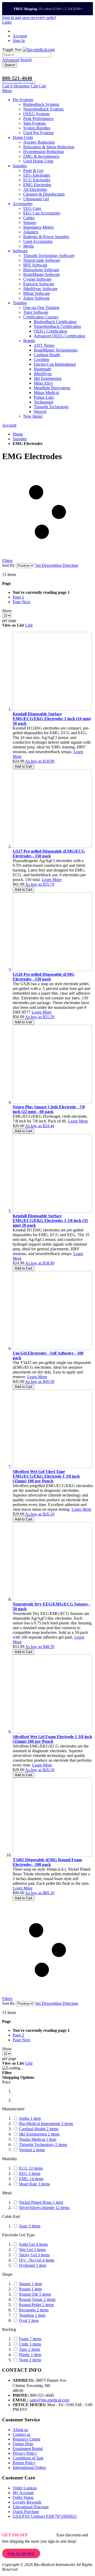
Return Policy (24, 2463)
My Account (23, 2493)
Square (30, 2284)
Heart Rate (34, 2184)
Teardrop (32, 2315)
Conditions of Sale (28, 2458)
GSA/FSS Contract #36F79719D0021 (45, 2516)
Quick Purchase (26, 2512)
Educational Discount (31, 2507)
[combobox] (27, 55)
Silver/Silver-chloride (44, 2208)
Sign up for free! (21, 2553)
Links (7, 22)
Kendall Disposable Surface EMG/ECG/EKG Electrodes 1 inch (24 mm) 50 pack (52, 719)
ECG (31, 2168)
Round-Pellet (36, 2305)
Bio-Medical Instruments (46, 2124)
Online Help (23, 2444)
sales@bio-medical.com (49, 2400)
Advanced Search (17, 60)
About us (20, 2430)
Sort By (9, 565)
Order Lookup (25, 2488)
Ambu (30, 2118)
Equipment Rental (28, 2449)
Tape (30, 2349)
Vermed (32, 2150)
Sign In (19, 41)
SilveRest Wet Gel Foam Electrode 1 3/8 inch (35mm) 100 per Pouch (52, 1739)
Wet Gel (32, 2250)
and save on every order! (29, 17)
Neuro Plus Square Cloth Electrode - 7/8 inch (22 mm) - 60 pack (49, 1109)
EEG (30, 2173)
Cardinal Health (39, 2129)
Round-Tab (35, 2294)
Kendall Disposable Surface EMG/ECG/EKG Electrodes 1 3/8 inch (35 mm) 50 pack (50, 1221)
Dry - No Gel (37, 2260)
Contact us (22, 2434)
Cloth (30, 2344)
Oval (29, 2320)
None (30, 2360)
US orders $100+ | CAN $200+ (48, 9)
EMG (31, 2179)
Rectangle (34, 2310)
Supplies (20, 439)
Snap (30, 2226)
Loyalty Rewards (27, 2502)
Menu (7, 91)
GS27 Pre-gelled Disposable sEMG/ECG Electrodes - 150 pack (49, 854)
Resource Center (27, 2439)
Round (30, 2289)
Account (20, 36)
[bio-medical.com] (39, 49)
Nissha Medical (38, 2139)
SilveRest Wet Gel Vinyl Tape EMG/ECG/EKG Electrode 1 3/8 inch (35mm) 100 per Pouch (46, 1476)
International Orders (29, 2467)
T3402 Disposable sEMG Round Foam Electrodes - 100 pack (47, 1862)
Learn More (52, 880)
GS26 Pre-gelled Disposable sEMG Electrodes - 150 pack (44, 977)
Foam (30, 2339)
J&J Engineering (39, 2134)
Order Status (23, 2497)
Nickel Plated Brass (41, 2202)
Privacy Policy (25, 2453)
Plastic (30, 2355)
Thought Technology (43, 2145)
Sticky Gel (34, 2255)
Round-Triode (37, 2299)
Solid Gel (33, 2244)
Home (18, 434)
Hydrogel (33, 2265)
